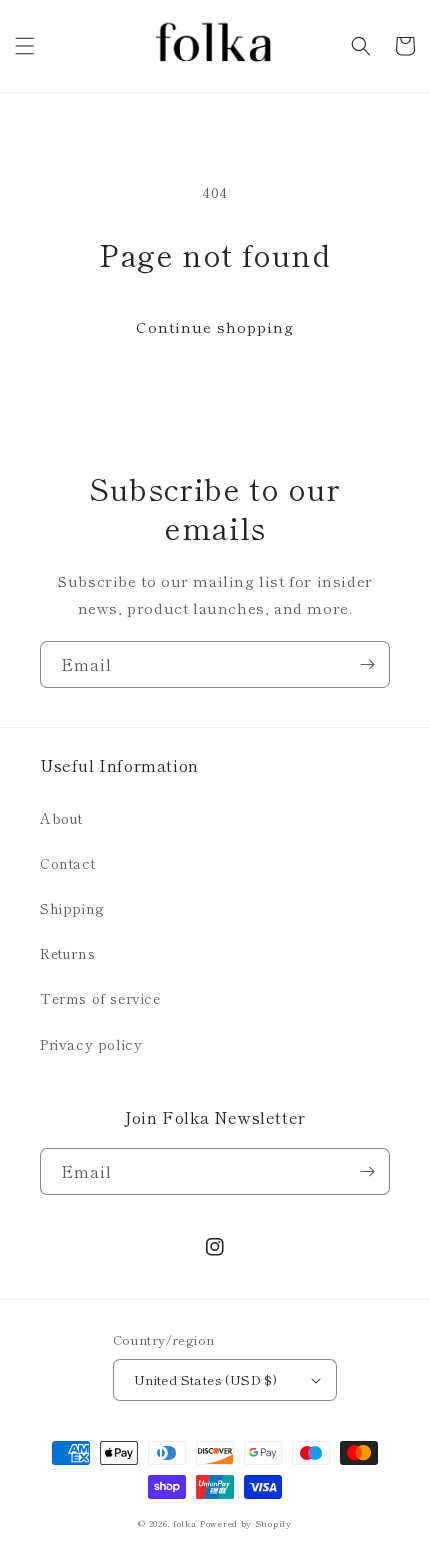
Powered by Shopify (246, 1523)
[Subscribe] (367, 664)
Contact (67, 863)
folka (185, 1523)
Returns (67, 953)
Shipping (72, 908)
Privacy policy (91, 1044)
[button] (25, 46)
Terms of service (100, 998)
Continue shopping (215, 326)
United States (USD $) (205, 1379)
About (61, 818)
